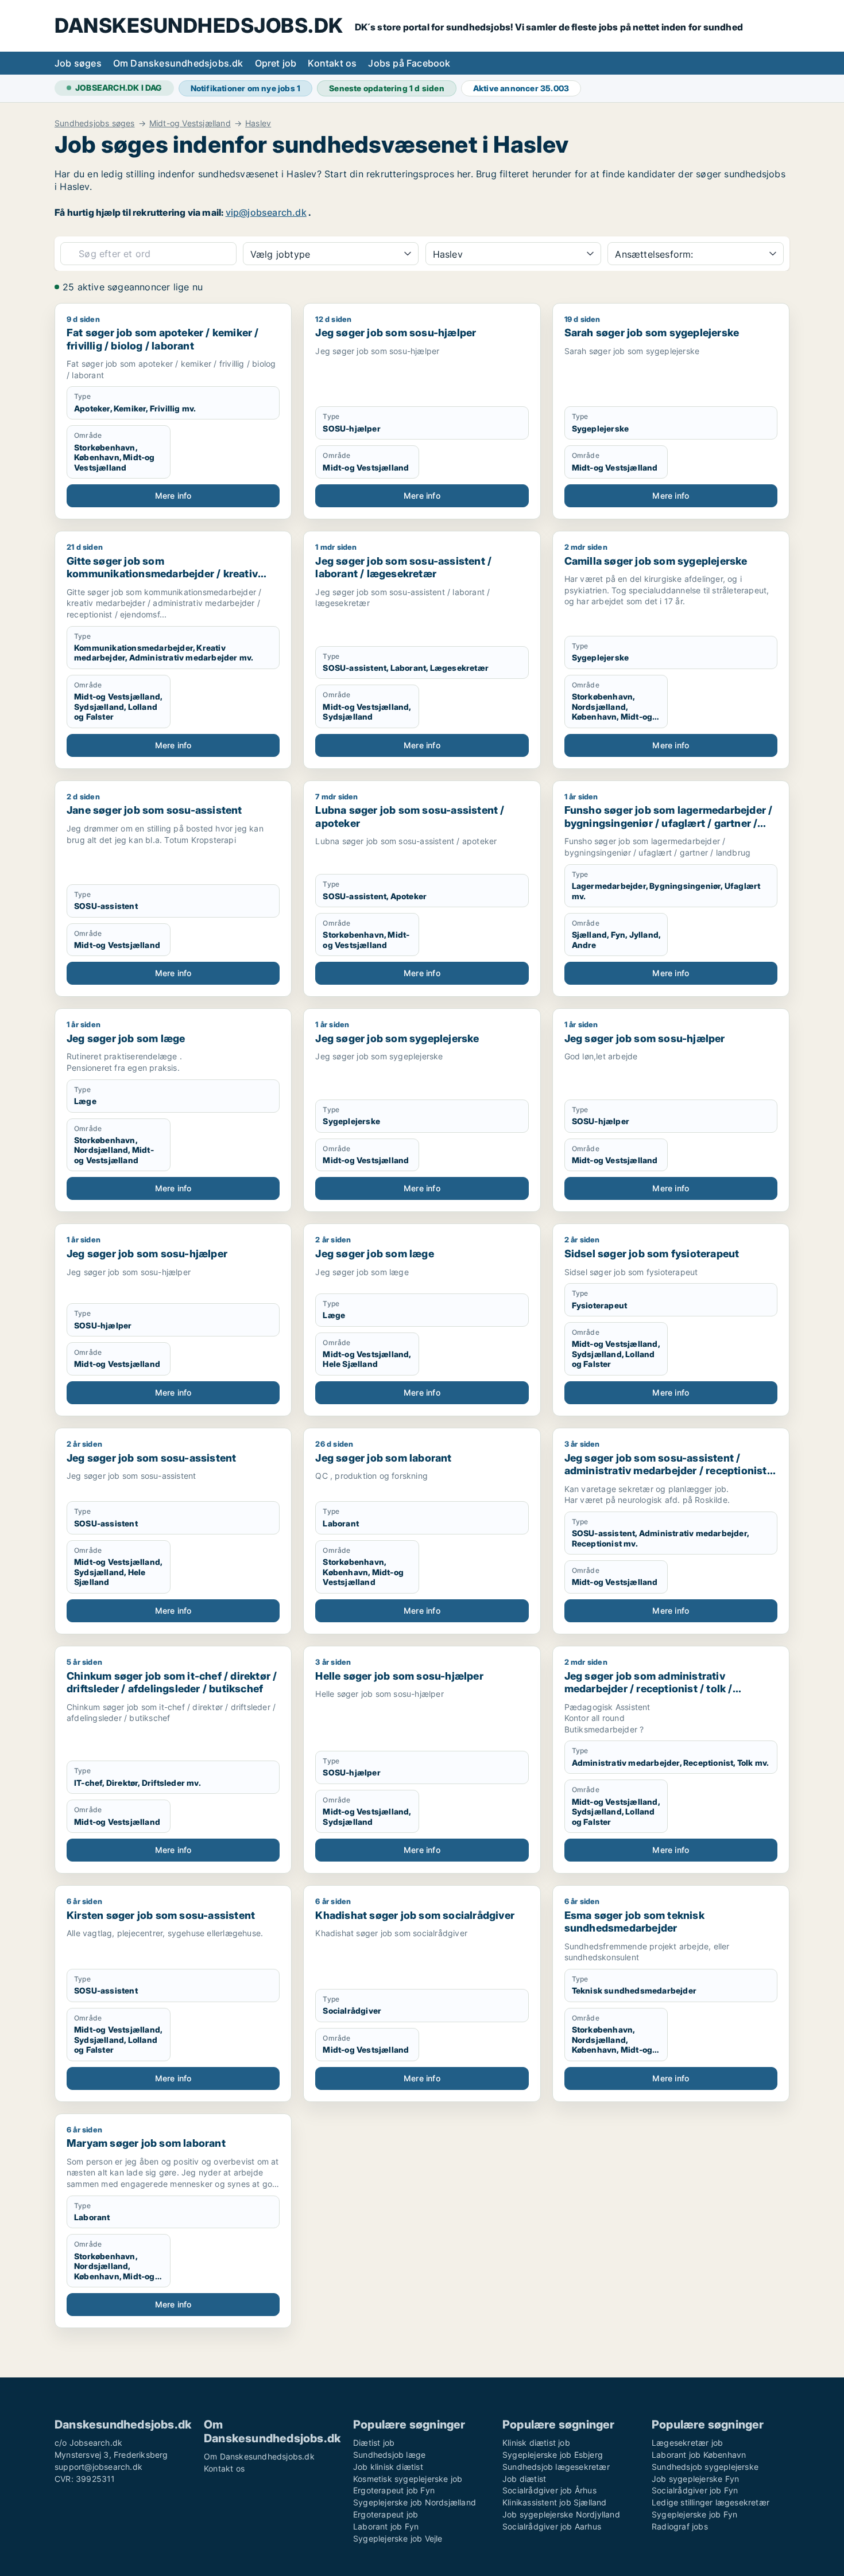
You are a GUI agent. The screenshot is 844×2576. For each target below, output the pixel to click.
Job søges (78, 63)
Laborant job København (699, 2455)
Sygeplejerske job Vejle (398, 2538)
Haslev (258, 123)
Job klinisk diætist (388, 2467)
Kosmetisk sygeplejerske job (408, 2479)
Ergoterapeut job (386, 2514)
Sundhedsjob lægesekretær (556, 2467)
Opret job (276, 63)
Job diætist (524, 2479)
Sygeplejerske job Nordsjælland (415, 2502)
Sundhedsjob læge (389, 2455)
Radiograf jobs (680, 2526)
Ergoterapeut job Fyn (394, 2490)
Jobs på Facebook (409, 63)
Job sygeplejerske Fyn (695, 2479)
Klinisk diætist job (536, 2443)
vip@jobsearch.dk (266, 212)
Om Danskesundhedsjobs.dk (178, 63)
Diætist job (374, 2443)
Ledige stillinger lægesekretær (711, 2502)
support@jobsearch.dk (98, 2467)
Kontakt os (332, 63)
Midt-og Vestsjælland (190, 123)
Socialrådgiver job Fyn (695, 2490)
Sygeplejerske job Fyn (694, 2514)
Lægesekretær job (687, 2443)
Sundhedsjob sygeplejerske (705, 2467)
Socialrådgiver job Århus (549, 2490)
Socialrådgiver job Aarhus (552, 2526)
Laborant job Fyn (386, 2526)
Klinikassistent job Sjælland (555, 2502)
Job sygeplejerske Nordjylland (561, 2514)
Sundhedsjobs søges (95, 123)
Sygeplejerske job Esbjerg (553, 2455)
